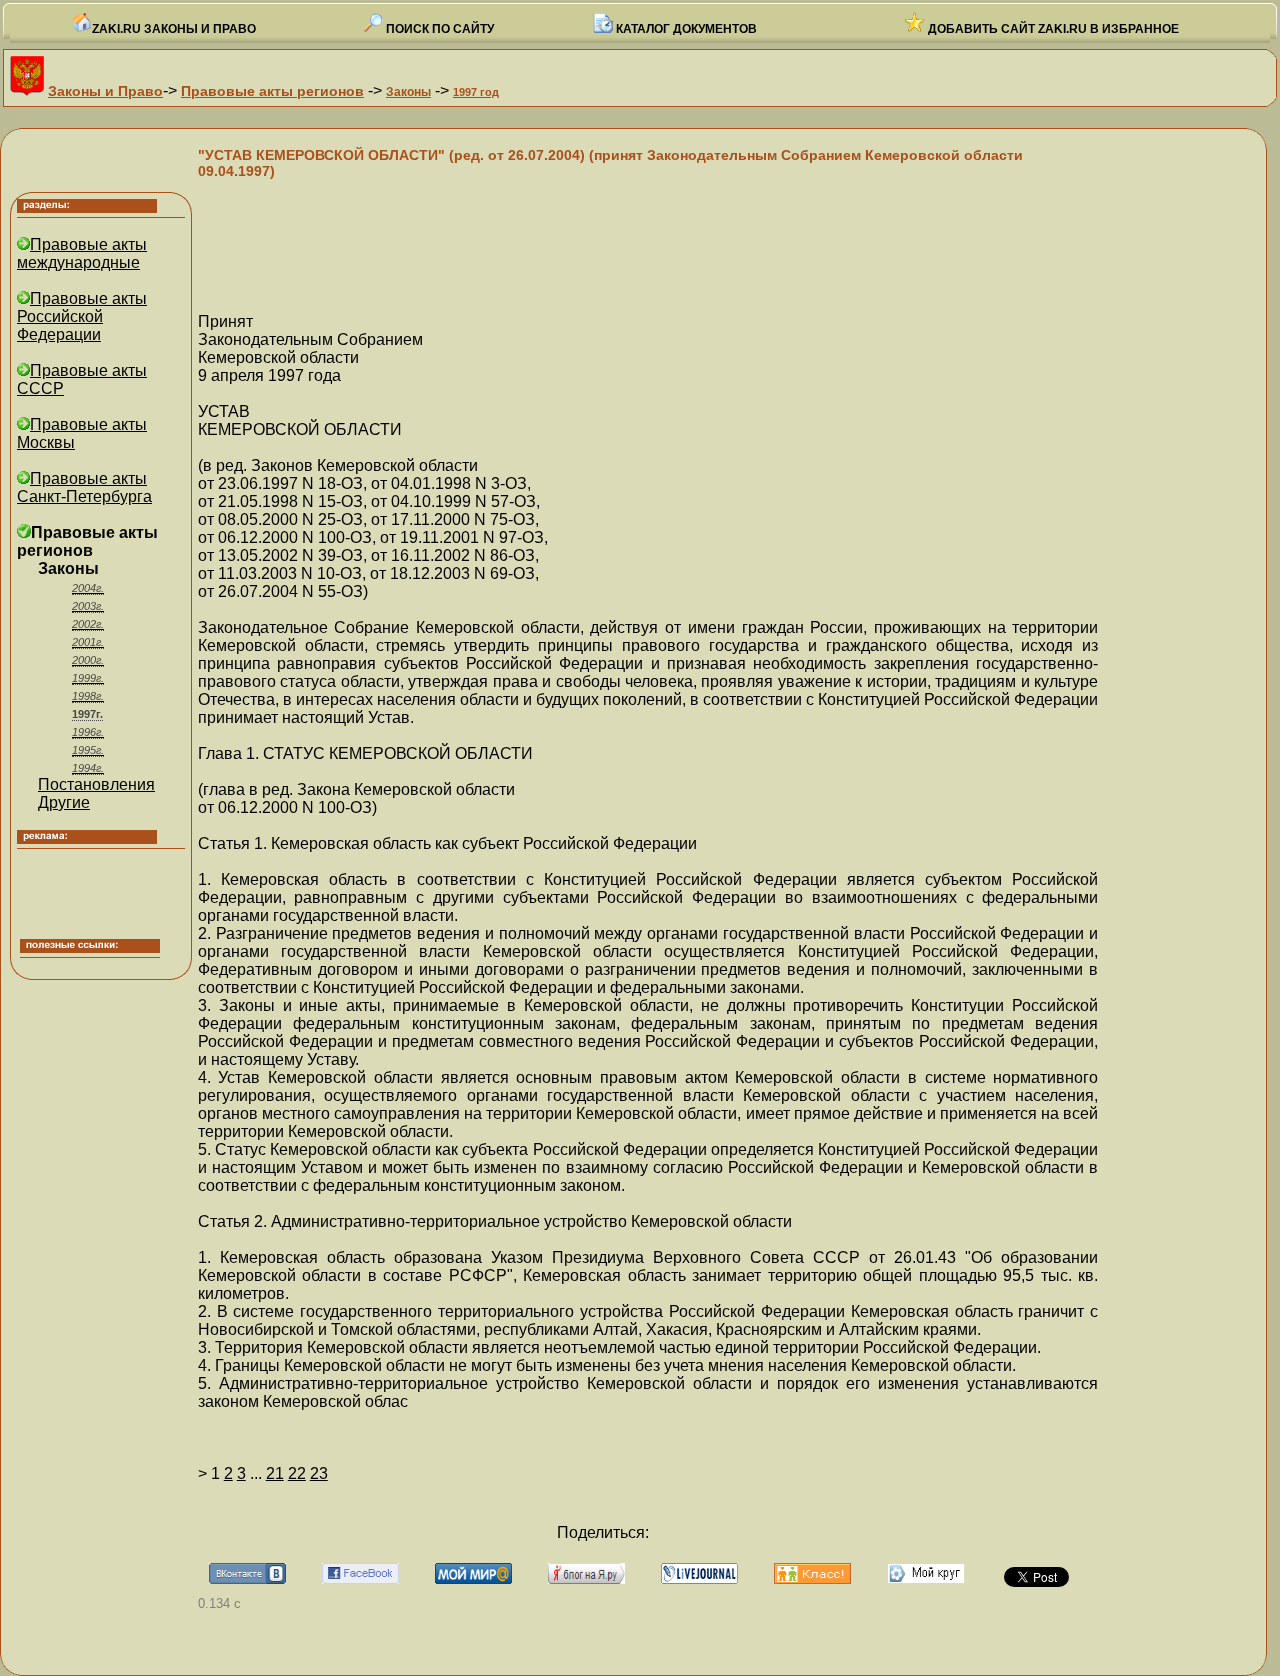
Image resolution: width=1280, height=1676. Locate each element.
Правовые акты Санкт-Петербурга (84, 487)
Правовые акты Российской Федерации (82, 316)
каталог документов (685, 29)
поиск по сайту (438, 29)
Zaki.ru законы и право (174, 29)
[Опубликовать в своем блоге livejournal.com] (699, 1578)
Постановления (96, 784)
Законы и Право (105, 91)
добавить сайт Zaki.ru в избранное (1052, 29)
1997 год (476, 92)
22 (297, 1473)
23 (319, 1473)
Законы (408, 92)
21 (275, 1473)
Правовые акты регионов (272, 91)
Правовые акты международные (82, 253)
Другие (64, 802)
